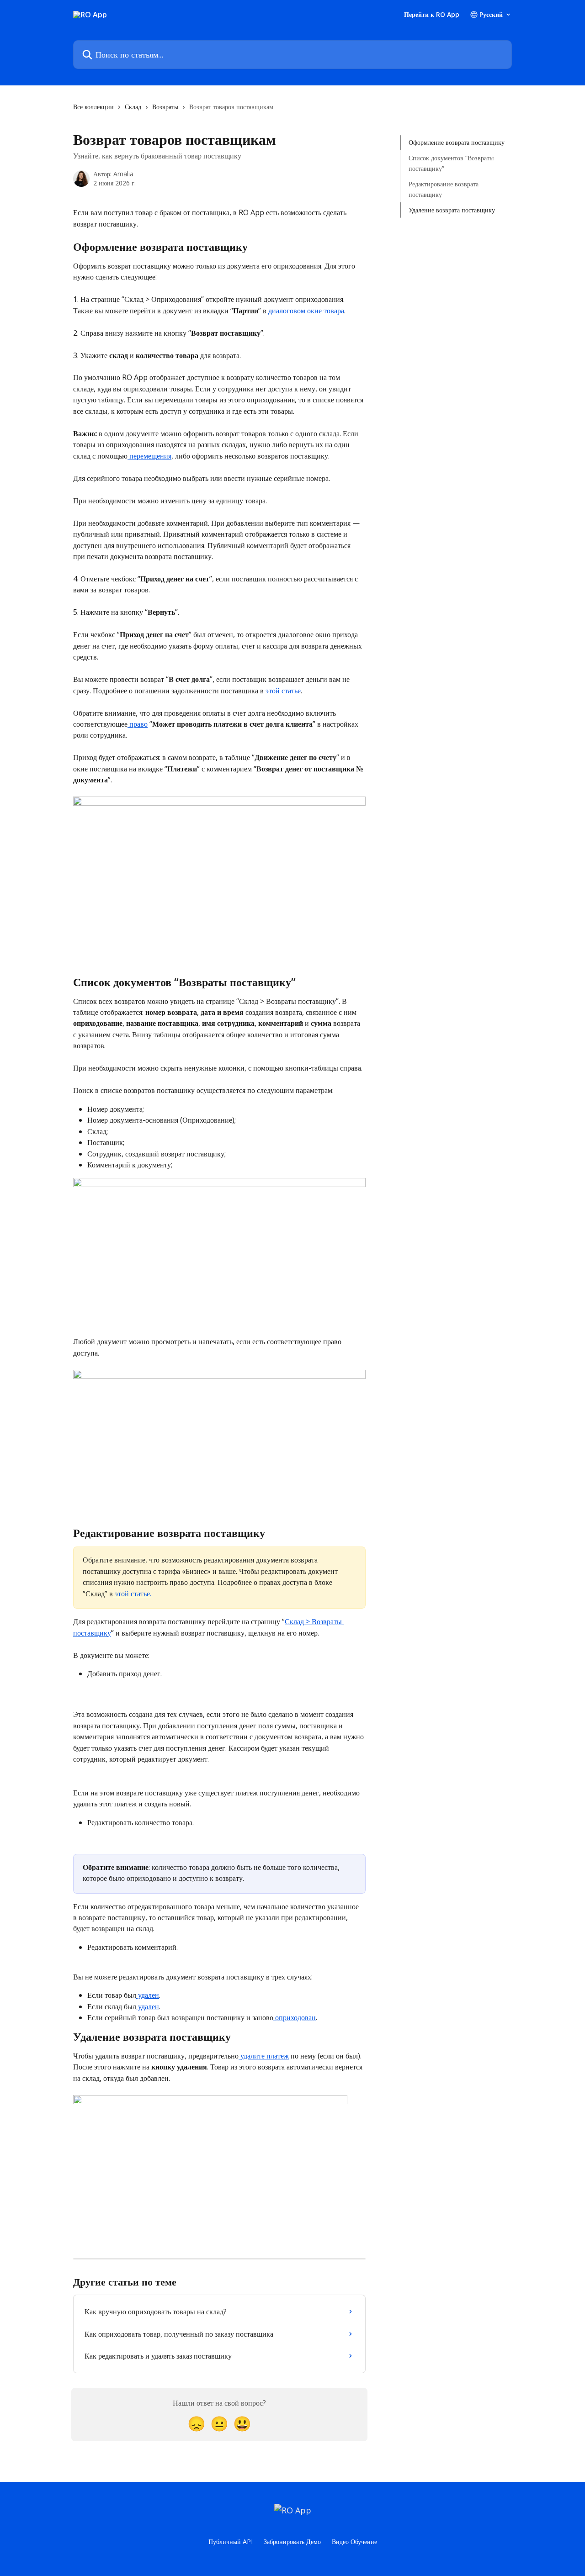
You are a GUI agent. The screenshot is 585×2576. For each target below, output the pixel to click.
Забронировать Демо (292, 2542)
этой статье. (132, 1594)
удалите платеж (264, 2056)
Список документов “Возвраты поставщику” (451, 163)
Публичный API (231, 2542)
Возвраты (165, 107)
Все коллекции (93, 107)
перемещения (149, 456)
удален (148, 1995)
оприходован (295, 2017)
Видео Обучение (354, 2542)
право (138, 724)
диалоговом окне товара (305, 311)
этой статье (282, 691)
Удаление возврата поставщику (452, 210)
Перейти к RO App (432, 15)
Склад (133, 107)
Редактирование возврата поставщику (444, 189)
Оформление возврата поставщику (457, 142)
